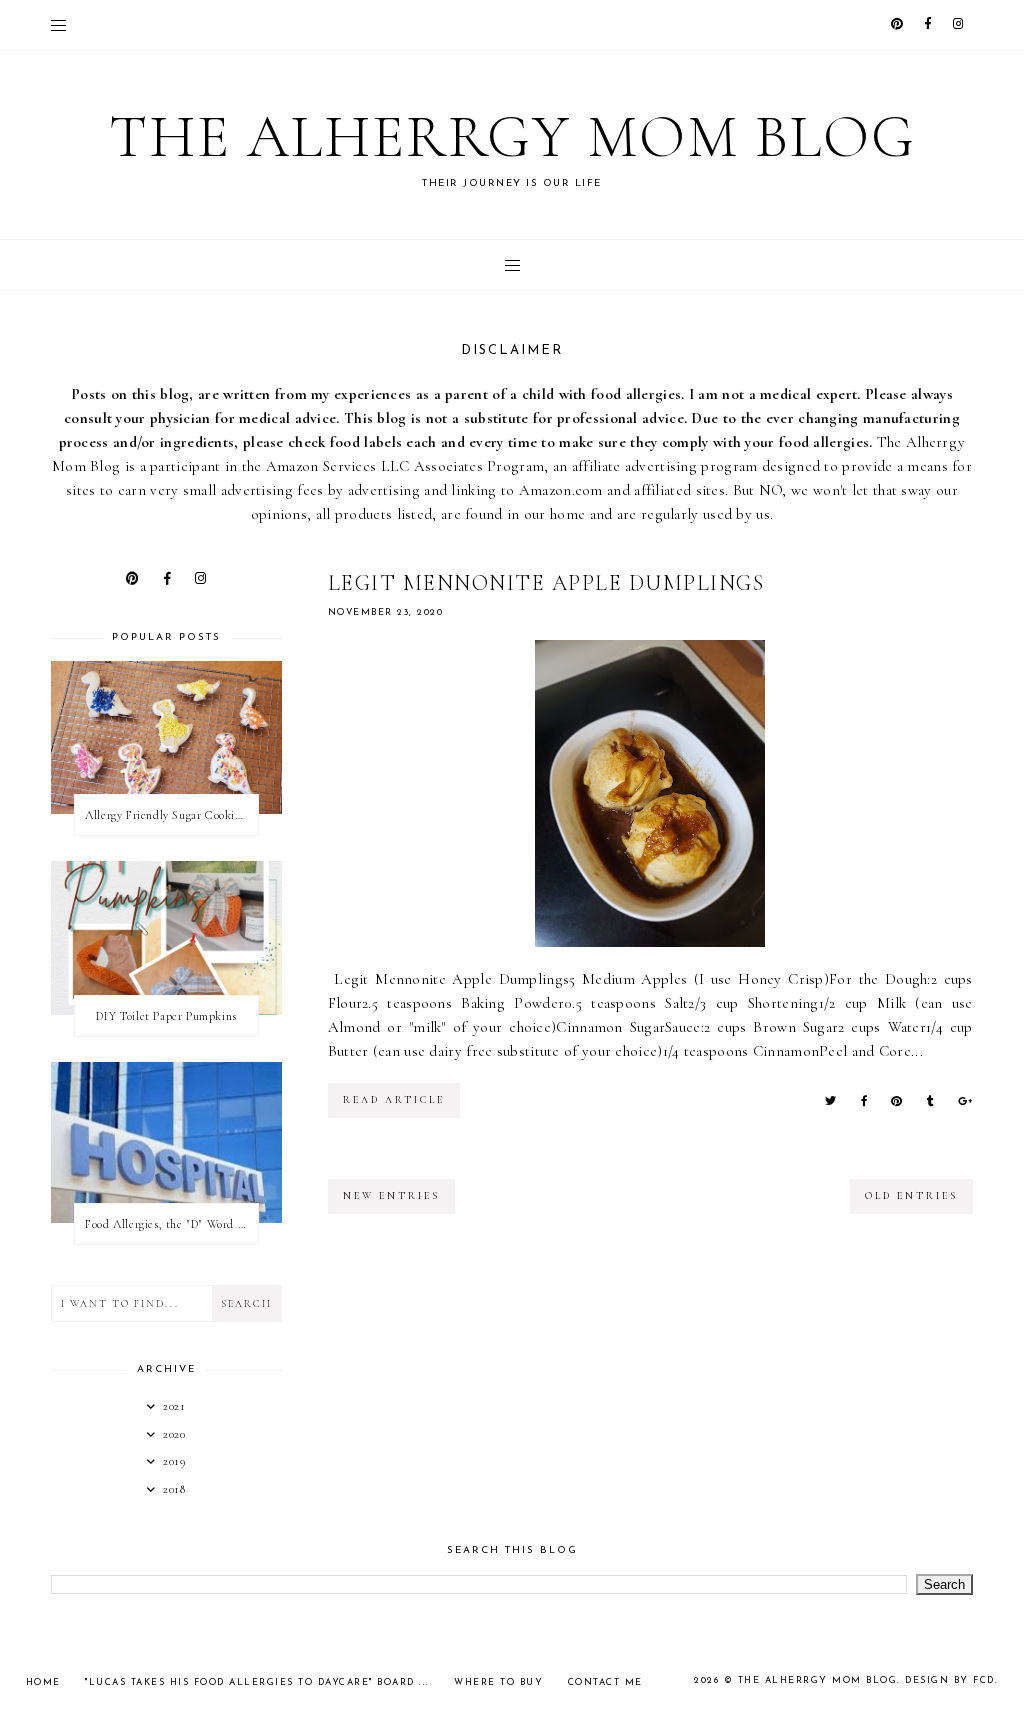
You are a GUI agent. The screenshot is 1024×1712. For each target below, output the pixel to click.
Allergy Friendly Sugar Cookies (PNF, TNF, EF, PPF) (171, 815)
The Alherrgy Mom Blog (512, 137)
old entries (911, 1196)
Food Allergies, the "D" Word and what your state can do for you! (171, 1224)
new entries (391, 1196)
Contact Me (605, 1682)
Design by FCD (950, 1680)
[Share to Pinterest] (896, 1101)
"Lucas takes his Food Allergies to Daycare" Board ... (257, 1682)
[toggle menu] (58, 25)
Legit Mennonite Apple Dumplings (546, 583)
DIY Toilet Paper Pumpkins (166, 1016)
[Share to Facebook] (864, 1101)
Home (43, 1682)
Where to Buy (498, 1682)
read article (394, 1100)
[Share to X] (830, 1101)
